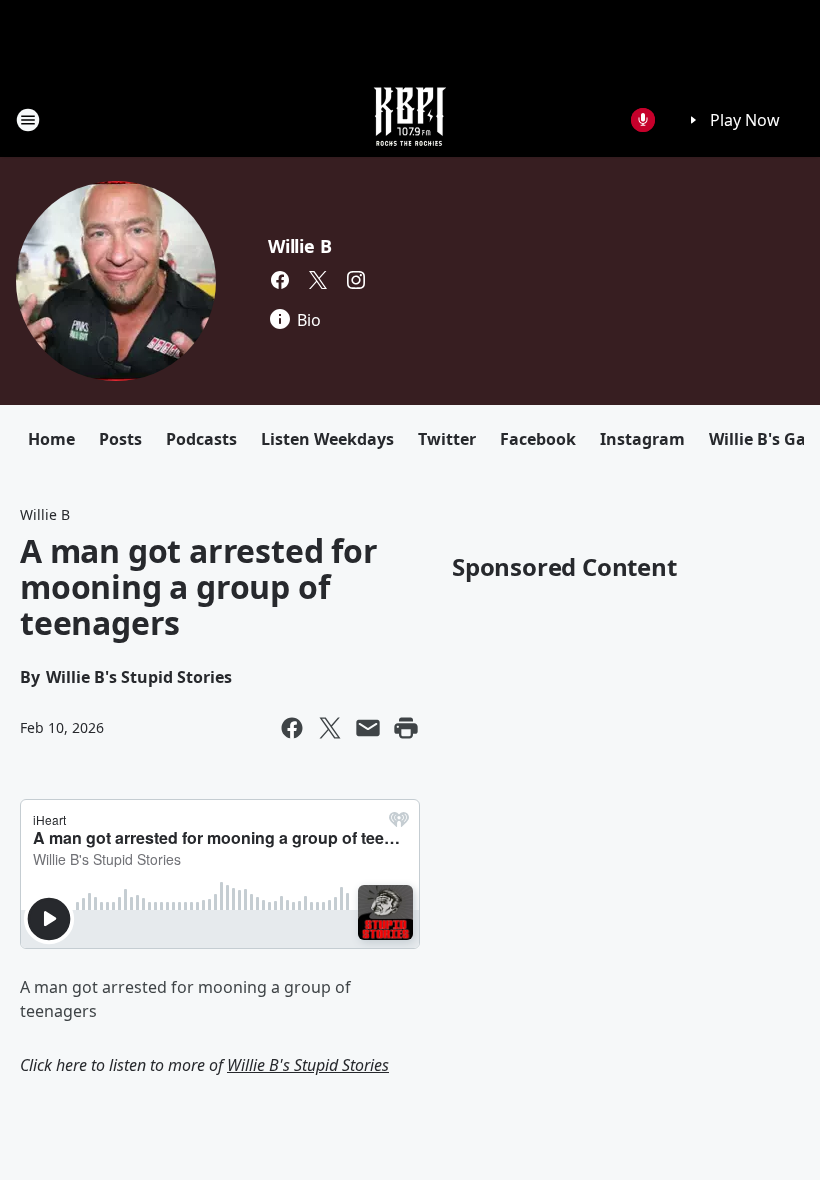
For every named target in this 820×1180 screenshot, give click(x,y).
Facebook (538, 439)
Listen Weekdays (327, 439)
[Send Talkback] (643, 120)
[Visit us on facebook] (280, 280)
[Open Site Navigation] (28, 120)
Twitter (447, 439)
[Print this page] (406, 728)
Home (51, 439)
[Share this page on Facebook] (292, 728)
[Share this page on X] (330, 728)
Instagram (642, 439)
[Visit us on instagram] (356, 280)
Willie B (299, 246)
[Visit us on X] (318, 280)
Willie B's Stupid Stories (308, 1065)
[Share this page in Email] (368, 728)
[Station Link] (410, 119)
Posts (120, 439)
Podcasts (201, 439)
